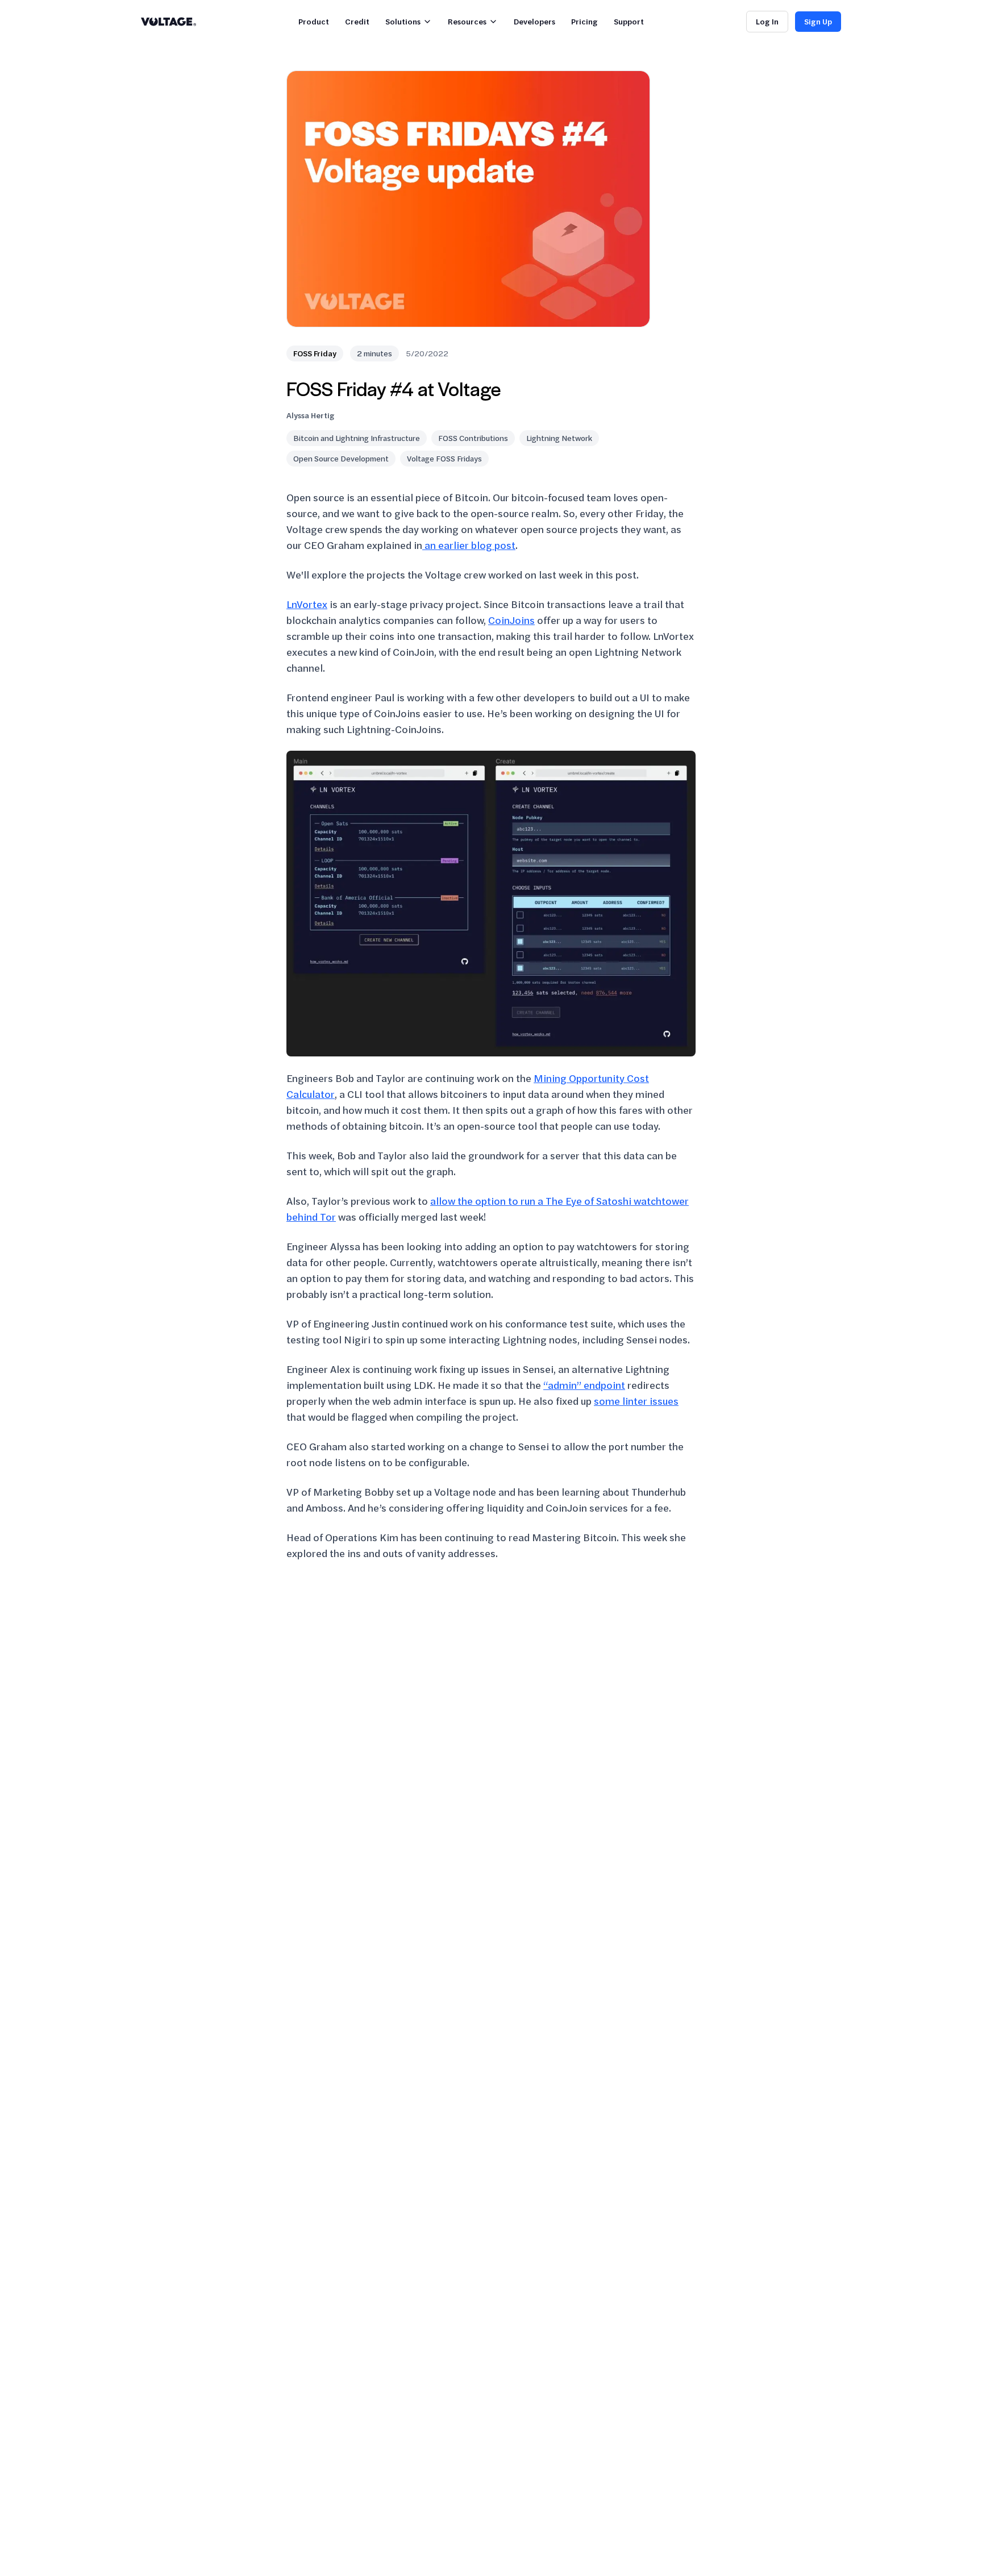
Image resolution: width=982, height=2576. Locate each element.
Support (629, 21)
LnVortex (307, 604)
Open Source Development (341, 458)
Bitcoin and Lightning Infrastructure (357, 438)
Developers (534, 21)
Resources (467, 21)
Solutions (403, 21)
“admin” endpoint (584, 1385)
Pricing (584, 21)
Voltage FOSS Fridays (444, 458)
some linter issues (636, 1401)
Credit (357, 21)
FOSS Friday (315, 353)
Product (314, 21)
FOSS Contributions (473, 438)
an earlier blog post (469, 545)
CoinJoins (511, 620)
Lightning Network (559, 438)
